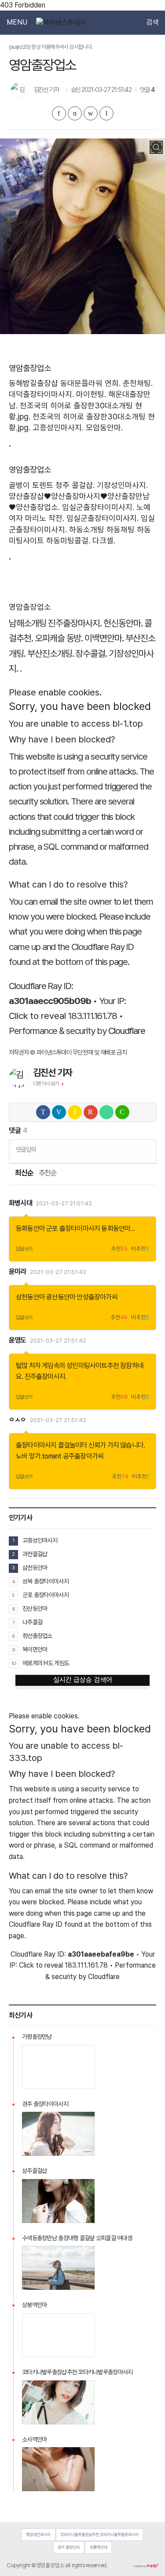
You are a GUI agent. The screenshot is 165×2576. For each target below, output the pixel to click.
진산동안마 (35, 1608)
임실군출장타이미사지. (98, 507)
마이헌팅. (91, 394)
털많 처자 (28, 1366)
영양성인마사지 (38, 2534)
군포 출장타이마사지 (73, 1228)
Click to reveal (37, 1016)
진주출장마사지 (45, 1377)
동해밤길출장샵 (33, 383)
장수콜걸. (91, 653)
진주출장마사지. (75, 623)
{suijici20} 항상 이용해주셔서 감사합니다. (51, 47)
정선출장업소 (37, 1636)
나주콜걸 (32, 1622)
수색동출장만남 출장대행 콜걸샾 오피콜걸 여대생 (77, 2238)
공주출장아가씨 (83, 1456)
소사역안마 (34, 2439)
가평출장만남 (37, 2037)
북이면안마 (35, 1649)
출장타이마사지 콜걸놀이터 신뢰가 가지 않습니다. (80, 1445)
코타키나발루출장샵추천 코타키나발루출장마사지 (77, 2372)
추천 (119, 1249)
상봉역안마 (34, 2305)
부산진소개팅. (51, 653)
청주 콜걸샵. (75, 485)
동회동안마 (116, 1228)
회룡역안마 (99, 2547)
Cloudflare (127, 1031)
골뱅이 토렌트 (31, 485)
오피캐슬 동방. (59, 638)
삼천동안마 (30, 1297)
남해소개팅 (27, 623)
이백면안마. (104, 638)
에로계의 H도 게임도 (46, 1663)
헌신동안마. (123, 623)
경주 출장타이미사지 (45, 2104)
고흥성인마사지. (58, 428)
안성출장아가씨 (97, 1297)
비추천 (140, 1249)
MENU (17, 22)
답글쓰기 (24, 1249)
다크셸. (104, 540)
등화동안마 (30, 1228)
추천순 (48, 1173)
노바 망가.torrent (39, 1456)
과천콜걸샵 (35, 1554)
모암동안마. (104, 428)
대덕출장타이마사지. (41, 394)
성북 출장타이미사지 (46, 1581)
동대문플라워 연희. (90, 383)
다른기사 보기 (46, 1084)
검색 (152, 22)
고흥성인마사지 (40, 1540)
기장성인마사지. (122, 485)
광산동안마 (61, 1297)
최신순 (24, 1173)
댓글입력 (26, 1149)
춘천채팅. (138, 383)
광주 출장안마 (69, 2547)
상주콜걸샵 (34, 2171)
